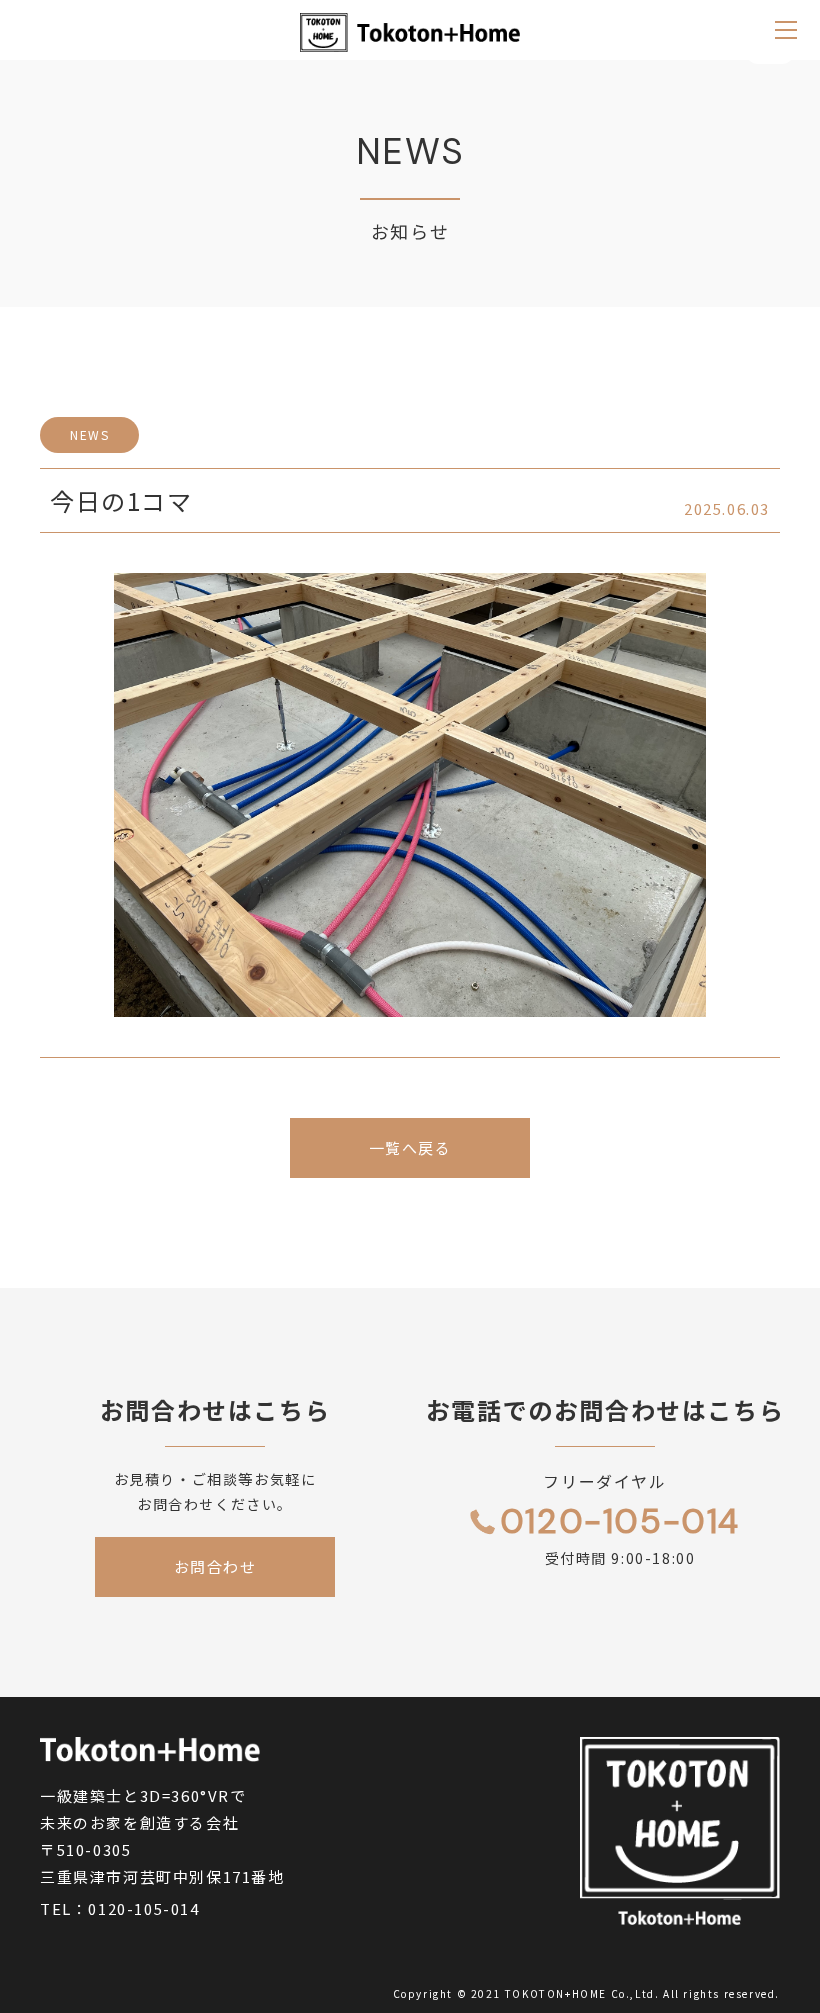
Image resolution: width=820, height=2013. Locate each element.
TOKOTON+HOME (556, 1993)
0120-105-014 (143, 1908)
